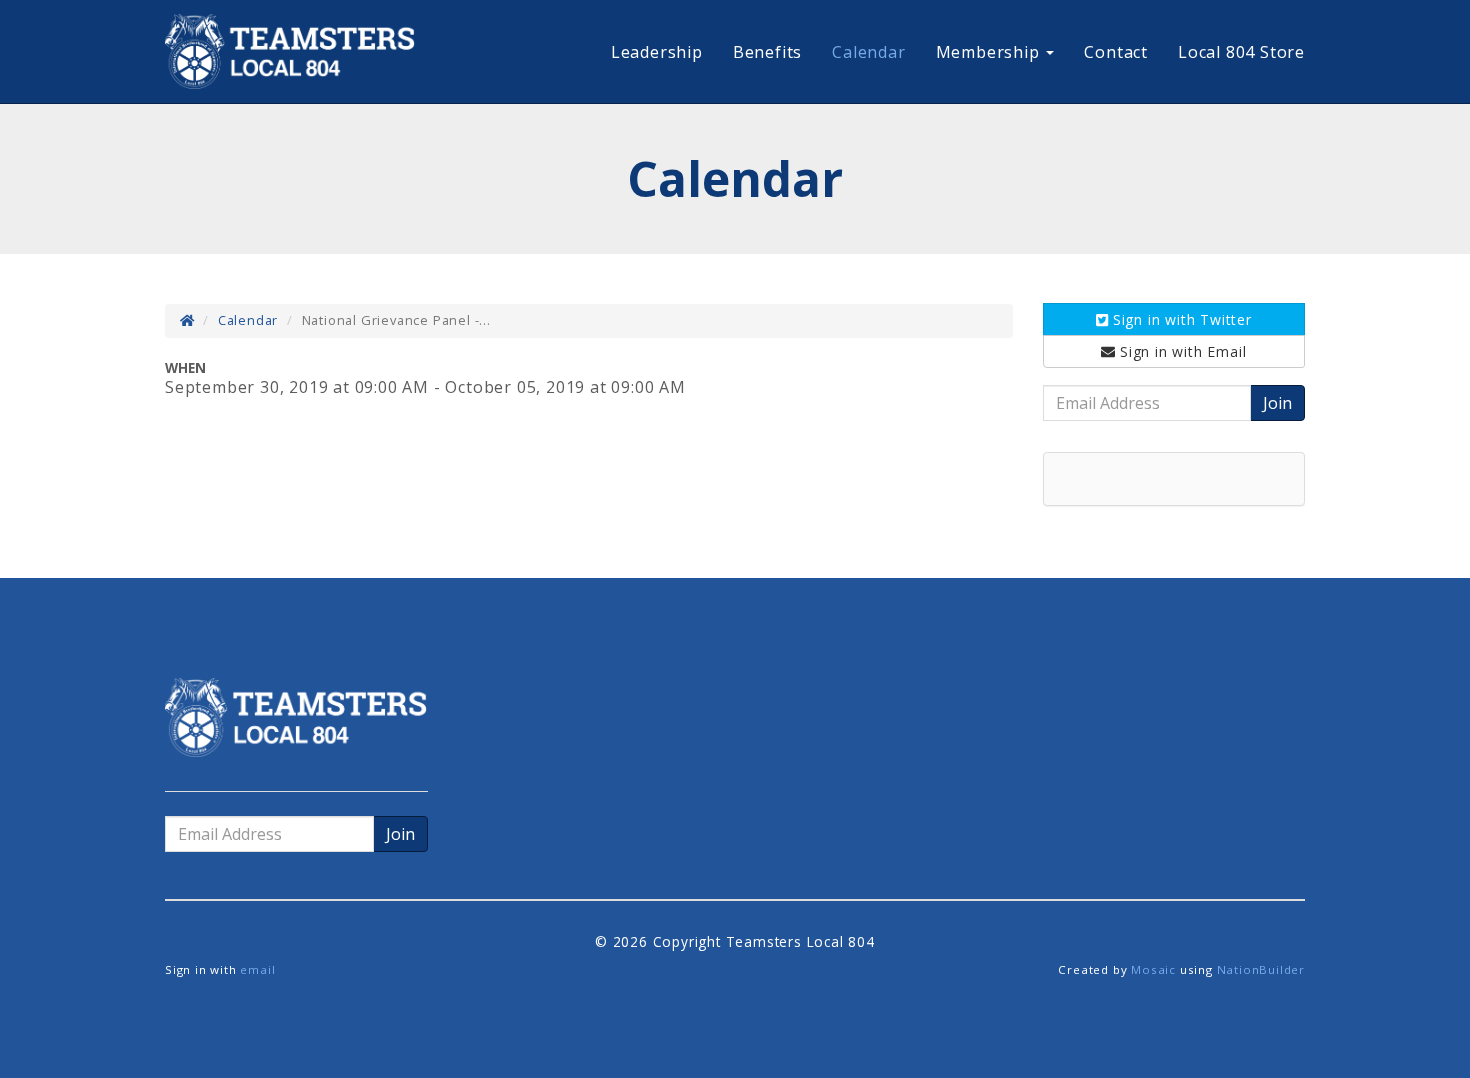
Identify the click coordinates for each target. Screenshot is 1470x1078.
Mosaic (1153, 969)
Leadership (657, 52)
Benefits (767, 52)
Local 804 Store (1241, 52)
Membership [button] (990, 52)
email (257, 969)
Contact (1116, 52)
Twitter (1182, 319)
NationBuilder (1261, 969)
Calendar (868, 52)
